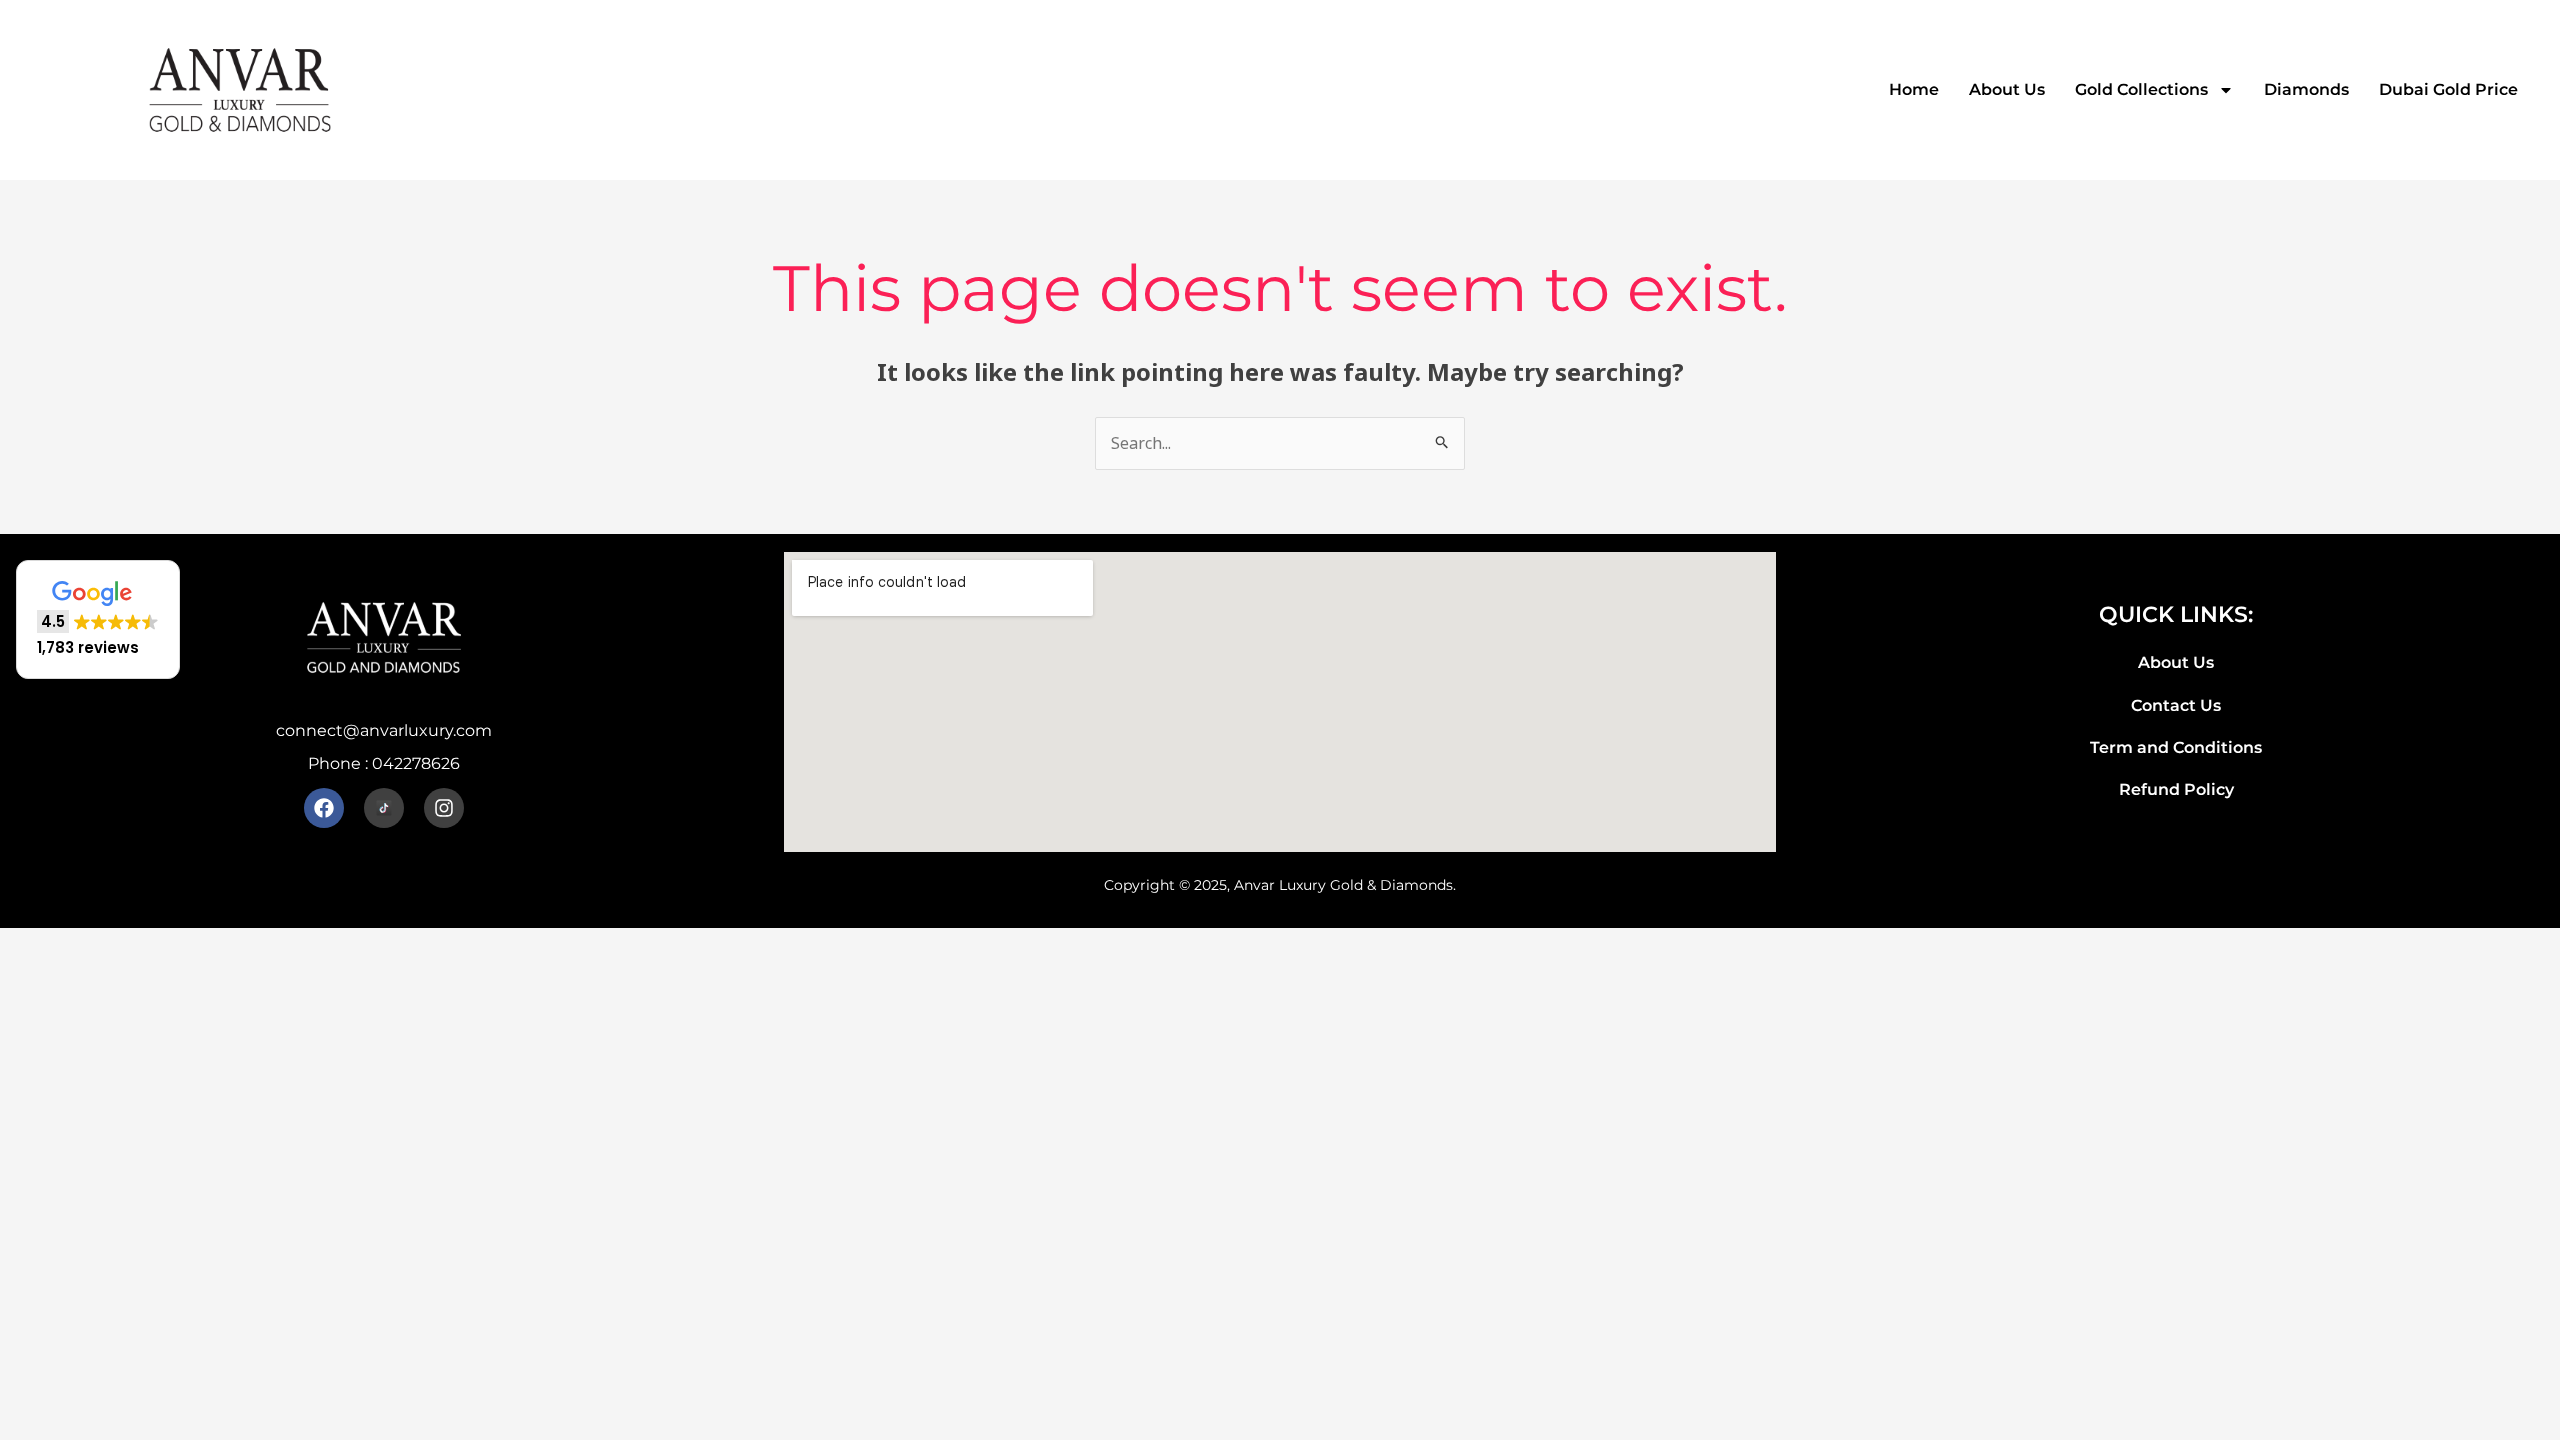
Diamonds (2306, 89)
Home (1914, 89)
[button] (98, 619)
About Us (2007, 89)
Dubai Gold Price (2448, 89)
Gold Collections (2141, 89)
